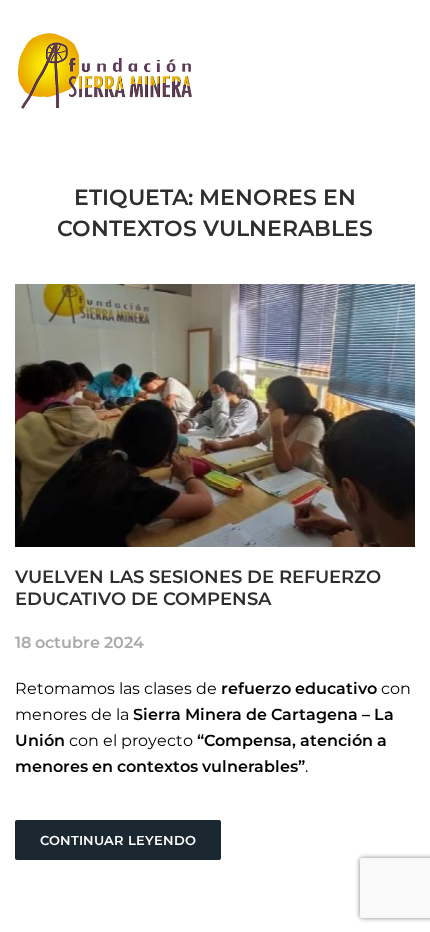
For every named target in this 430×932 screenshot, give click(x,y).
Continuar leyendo (118, 840)
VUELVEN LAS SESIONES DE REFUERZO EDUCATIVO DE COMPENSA (198, 588)
